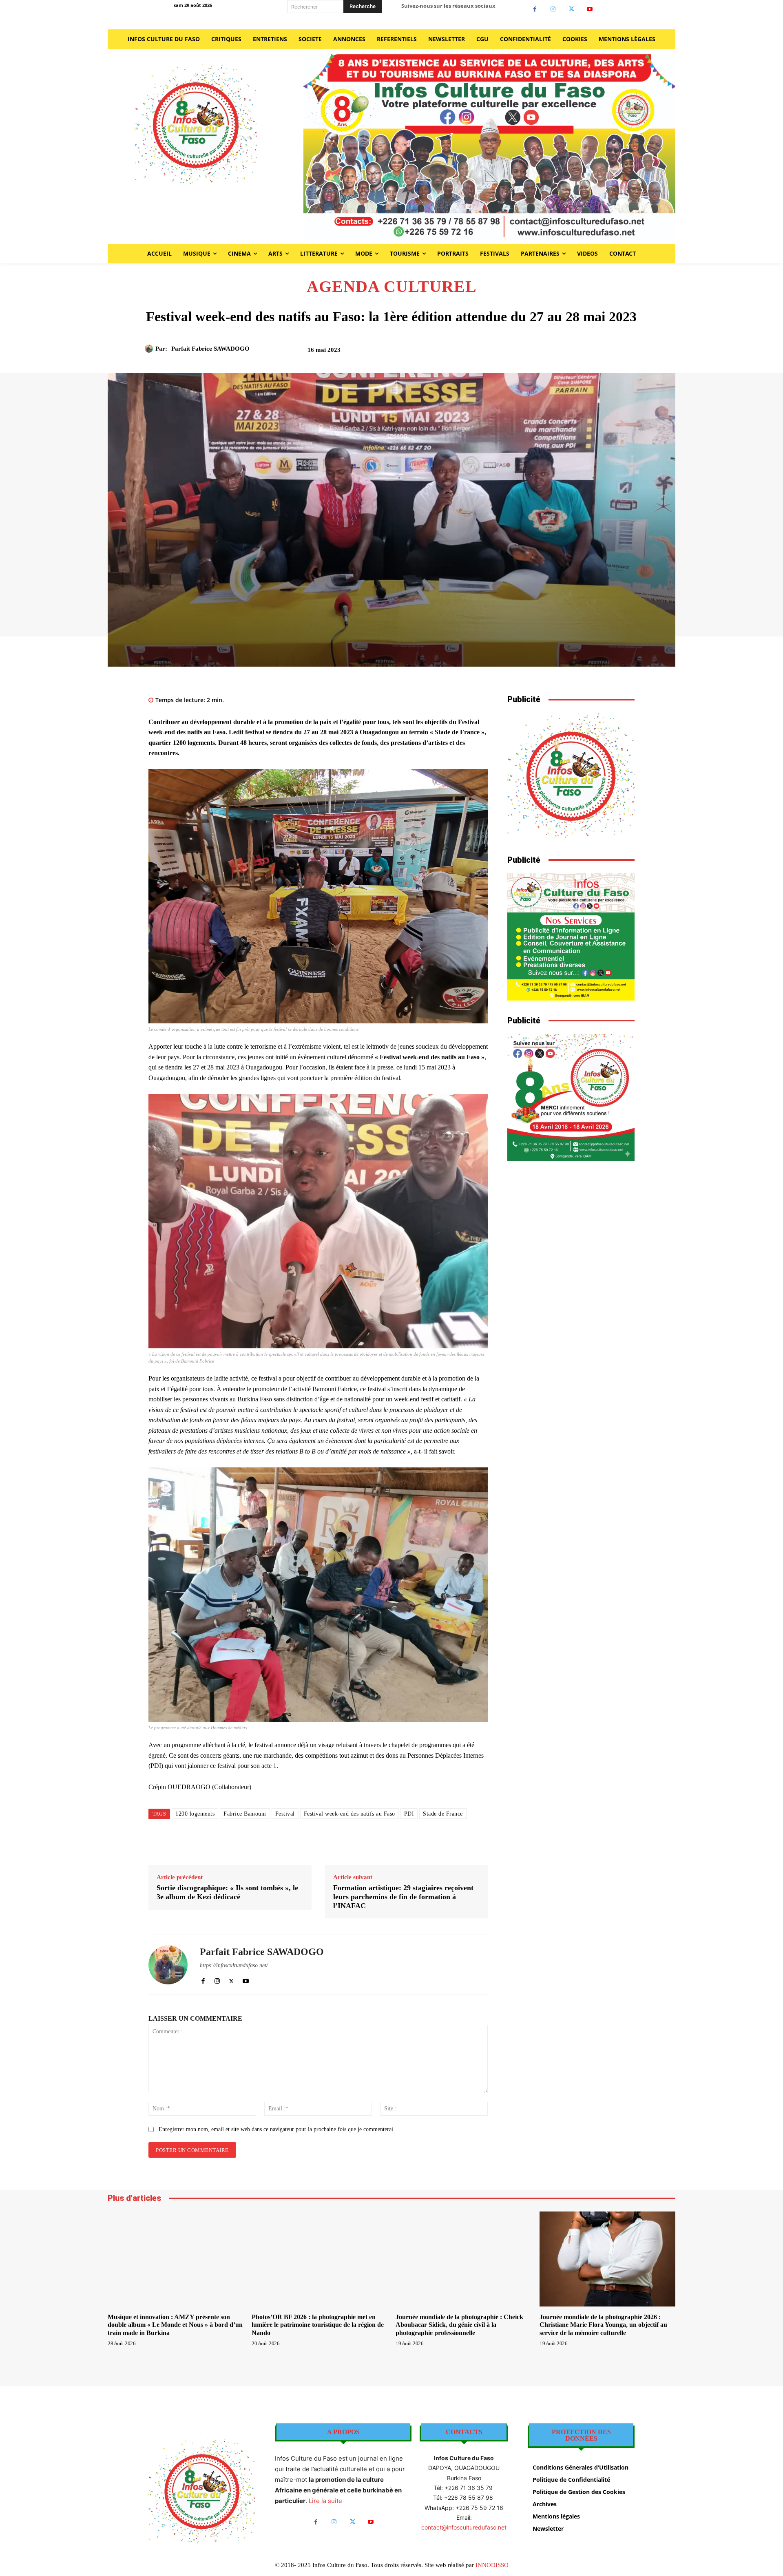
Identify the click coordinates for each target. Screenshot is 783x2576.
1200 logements (195, 1814)
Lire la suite (325, 2501)
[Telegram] (607, 353)
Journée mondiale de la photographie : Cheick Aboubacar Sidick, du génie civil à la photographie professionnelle (459, 2325)
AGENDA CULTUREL (392, 287)
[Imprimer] (588, 353)
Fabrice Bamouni (245, 1814)
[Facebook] (535, 9)
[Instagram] (553, 9)
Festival (285, 1814)
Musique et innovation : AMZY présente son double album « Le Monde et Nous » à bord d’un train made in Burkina (175, 2325)
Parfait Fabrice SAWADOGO (210, 349)
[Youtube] (590, 9)
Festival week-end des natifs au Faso (349, 1814)
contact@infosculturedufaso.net (464, 2527)
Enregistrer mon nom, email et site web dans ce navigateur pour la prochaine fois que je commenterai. (277, 2129)
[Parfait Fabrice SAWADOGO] (150, 349)
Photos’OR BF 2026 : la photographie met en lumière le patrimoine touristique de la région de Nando (318, 2325)
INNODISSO (492, 2565)
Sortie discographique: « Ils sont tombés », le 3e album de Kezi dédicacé (227, 1892)
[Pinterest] (551, 353)
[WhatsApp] (570, 353)
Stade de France (443, 1814)
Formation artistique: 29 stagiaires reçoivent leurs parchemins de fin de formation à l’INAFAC (403, 1897)
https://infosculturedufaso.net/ (234, 1965)
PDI (409, 1814)
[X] (572, 9)
